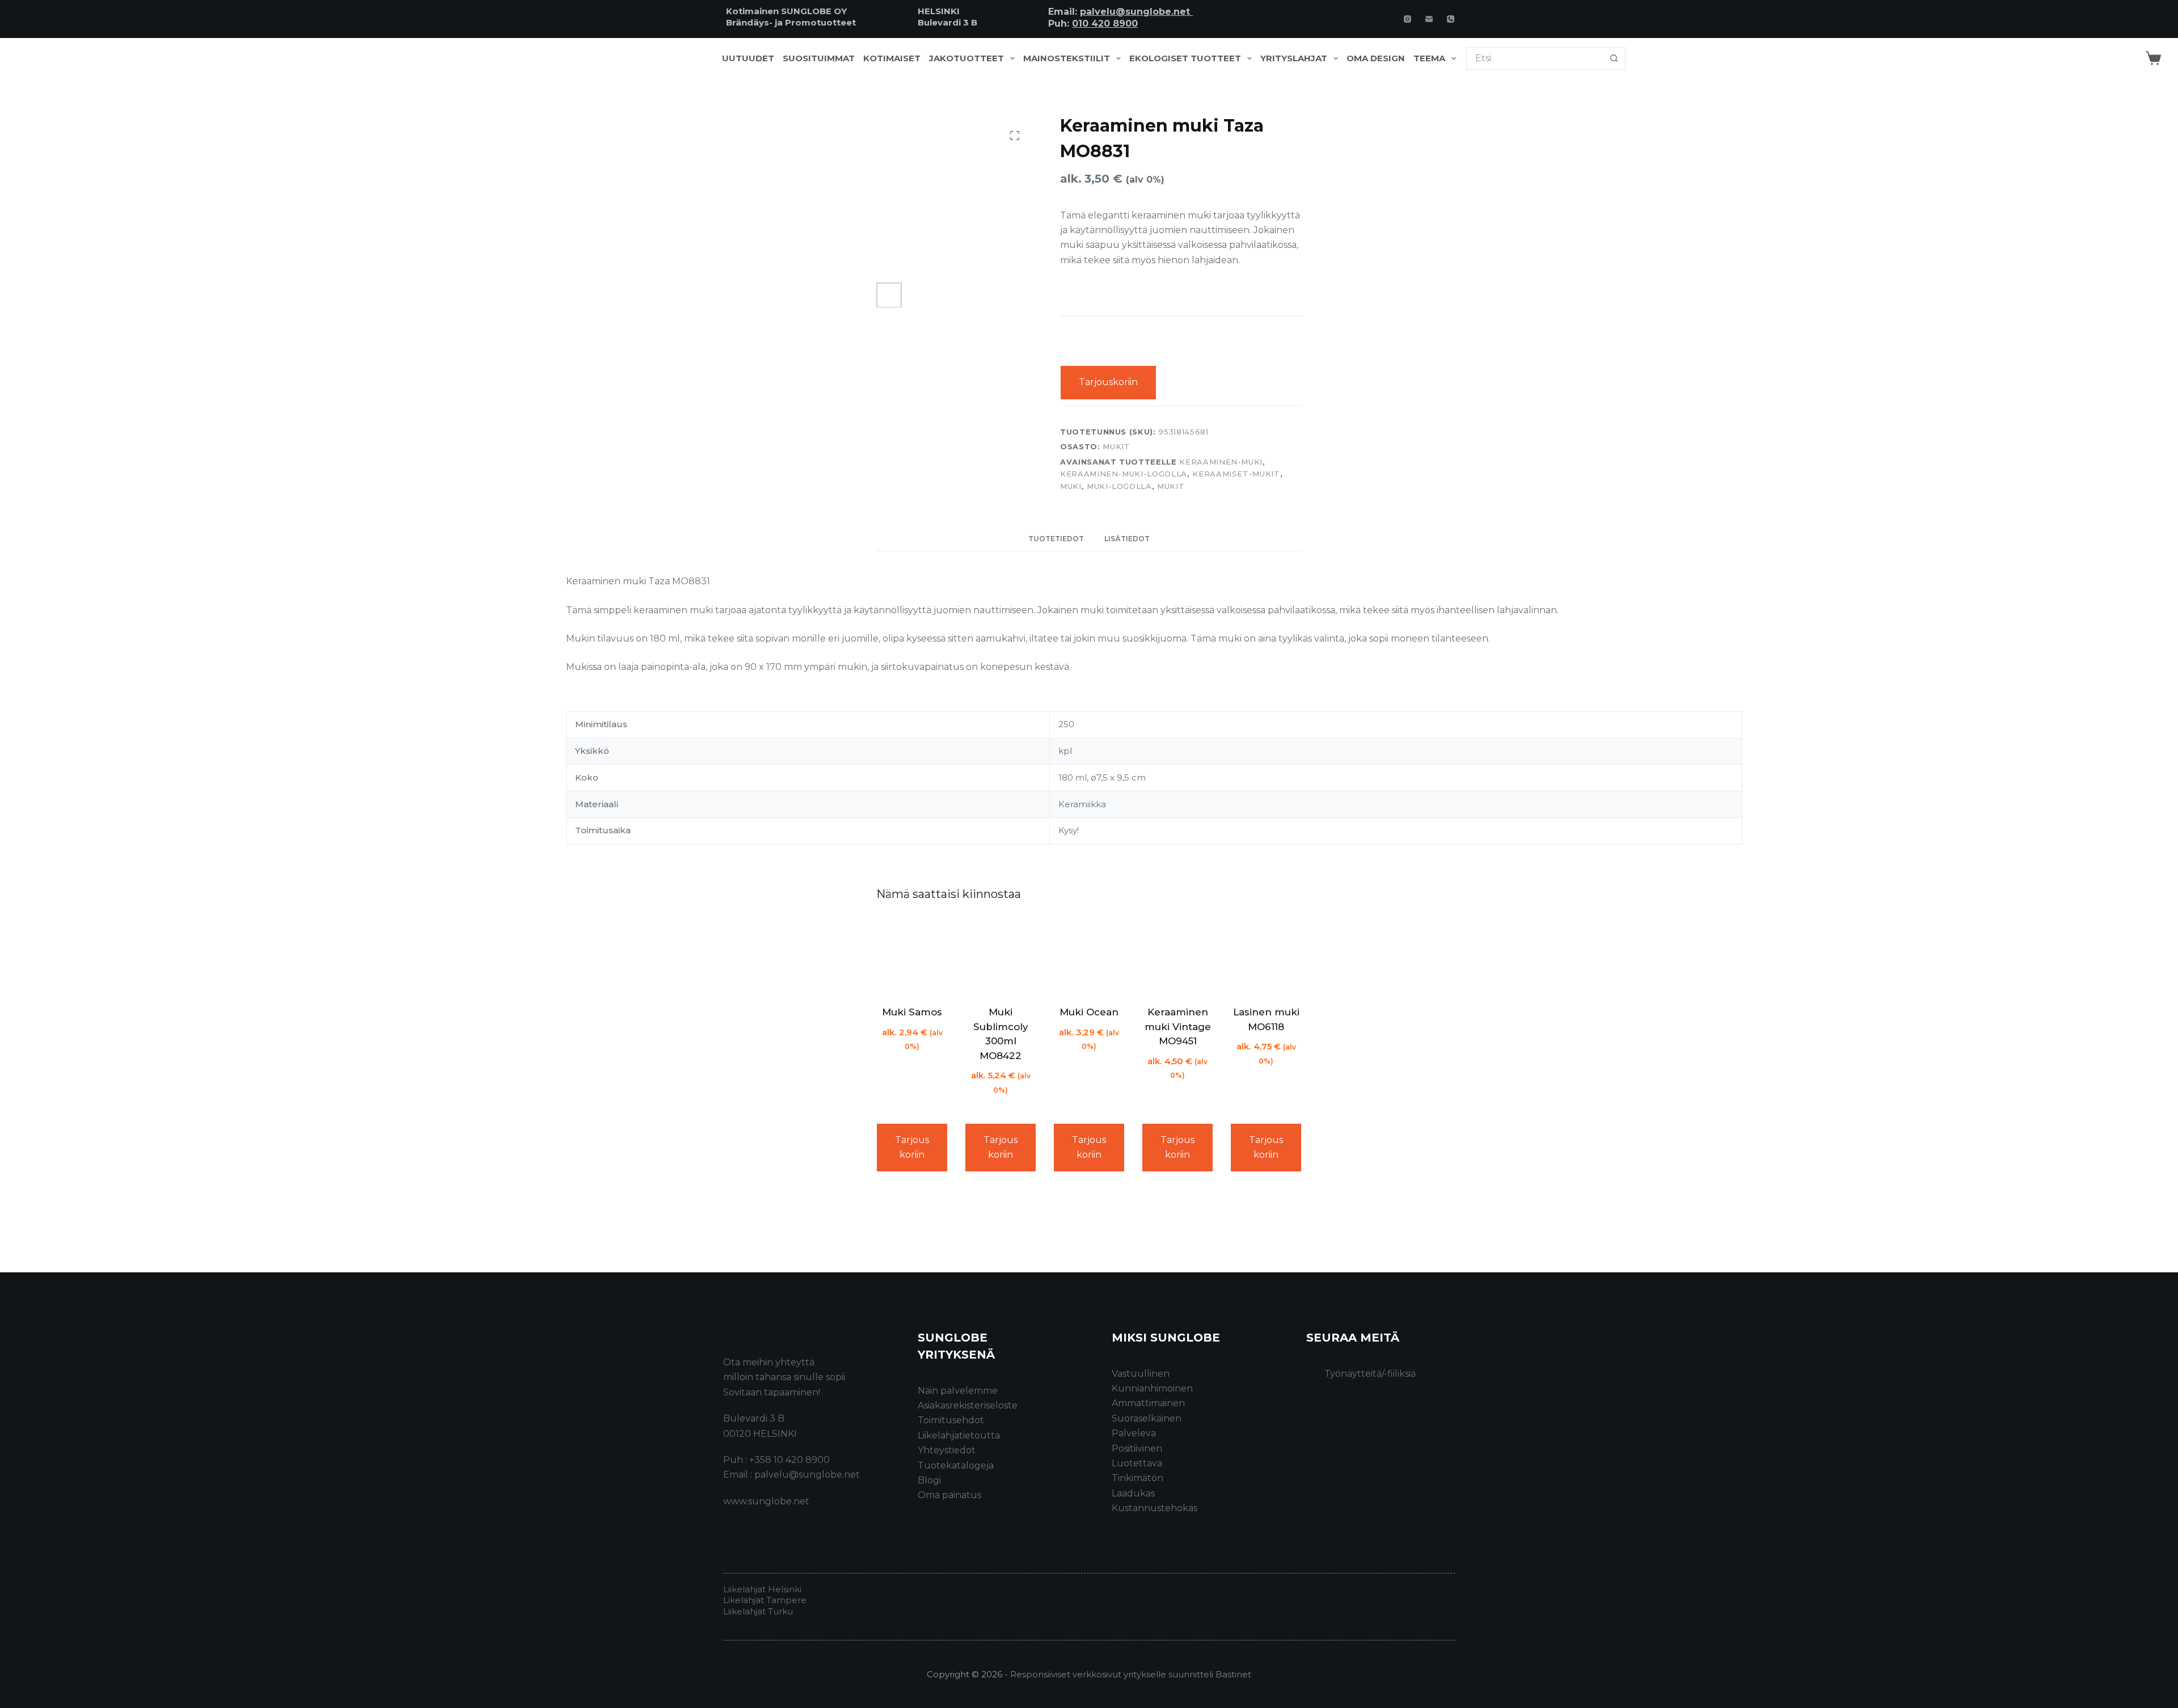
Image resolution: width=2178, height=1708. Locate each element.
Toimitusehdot (951, 1420)
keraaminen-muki (1221, 462)
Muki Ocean (1089, 1012)
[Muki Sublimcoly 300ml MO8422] (1001, 955)
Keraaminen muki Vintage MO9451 (1178, 1026)
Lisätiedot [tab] (1127, 539)
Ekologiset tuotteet (1185, 58)
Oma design (1376, 58)
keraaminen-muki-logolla (1124, 474)
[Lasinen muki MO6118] (1266, 955)
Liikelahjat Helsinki (762, 1589)
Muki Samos (912, 1012)
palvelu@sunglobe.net (1136, 12)
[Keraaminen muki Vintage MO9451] (1177, 955)
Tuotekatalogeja (956, 1465)
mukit (1171, 486)
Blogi (929, 1480)
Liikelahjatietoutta (959, 1435)
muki (1071, 486)
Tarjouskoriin (1108, 382)
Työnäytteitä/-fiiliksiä (1370, 1374)
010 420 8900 (1105, 24)
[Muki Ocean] (1089, 955)
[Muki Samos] (912, 955)
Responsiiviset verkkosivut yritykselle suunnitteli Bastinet (1131, 1674)
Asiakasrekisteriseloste (968, 1405)
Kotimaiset (892, 58)
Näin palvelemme (958, 1391)
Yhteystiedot (947, 1450)
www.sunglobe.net (766, 1501)
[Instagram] (1407, 19)
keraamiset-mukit (1236, 474)
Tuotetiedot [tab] (1056, 539)
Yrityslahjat (1294, 58)
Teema (1429, 58)
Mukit (1116, 446)
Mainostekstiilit (1067, 58)
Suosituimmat (819, 58)
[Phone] (1451, 19)
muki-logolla (1119, 486)
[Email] (1429, 19)
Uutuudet (748, 58)
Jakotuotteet (966, 58)
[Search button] (1614, 58)
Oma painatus (949, 1495)
